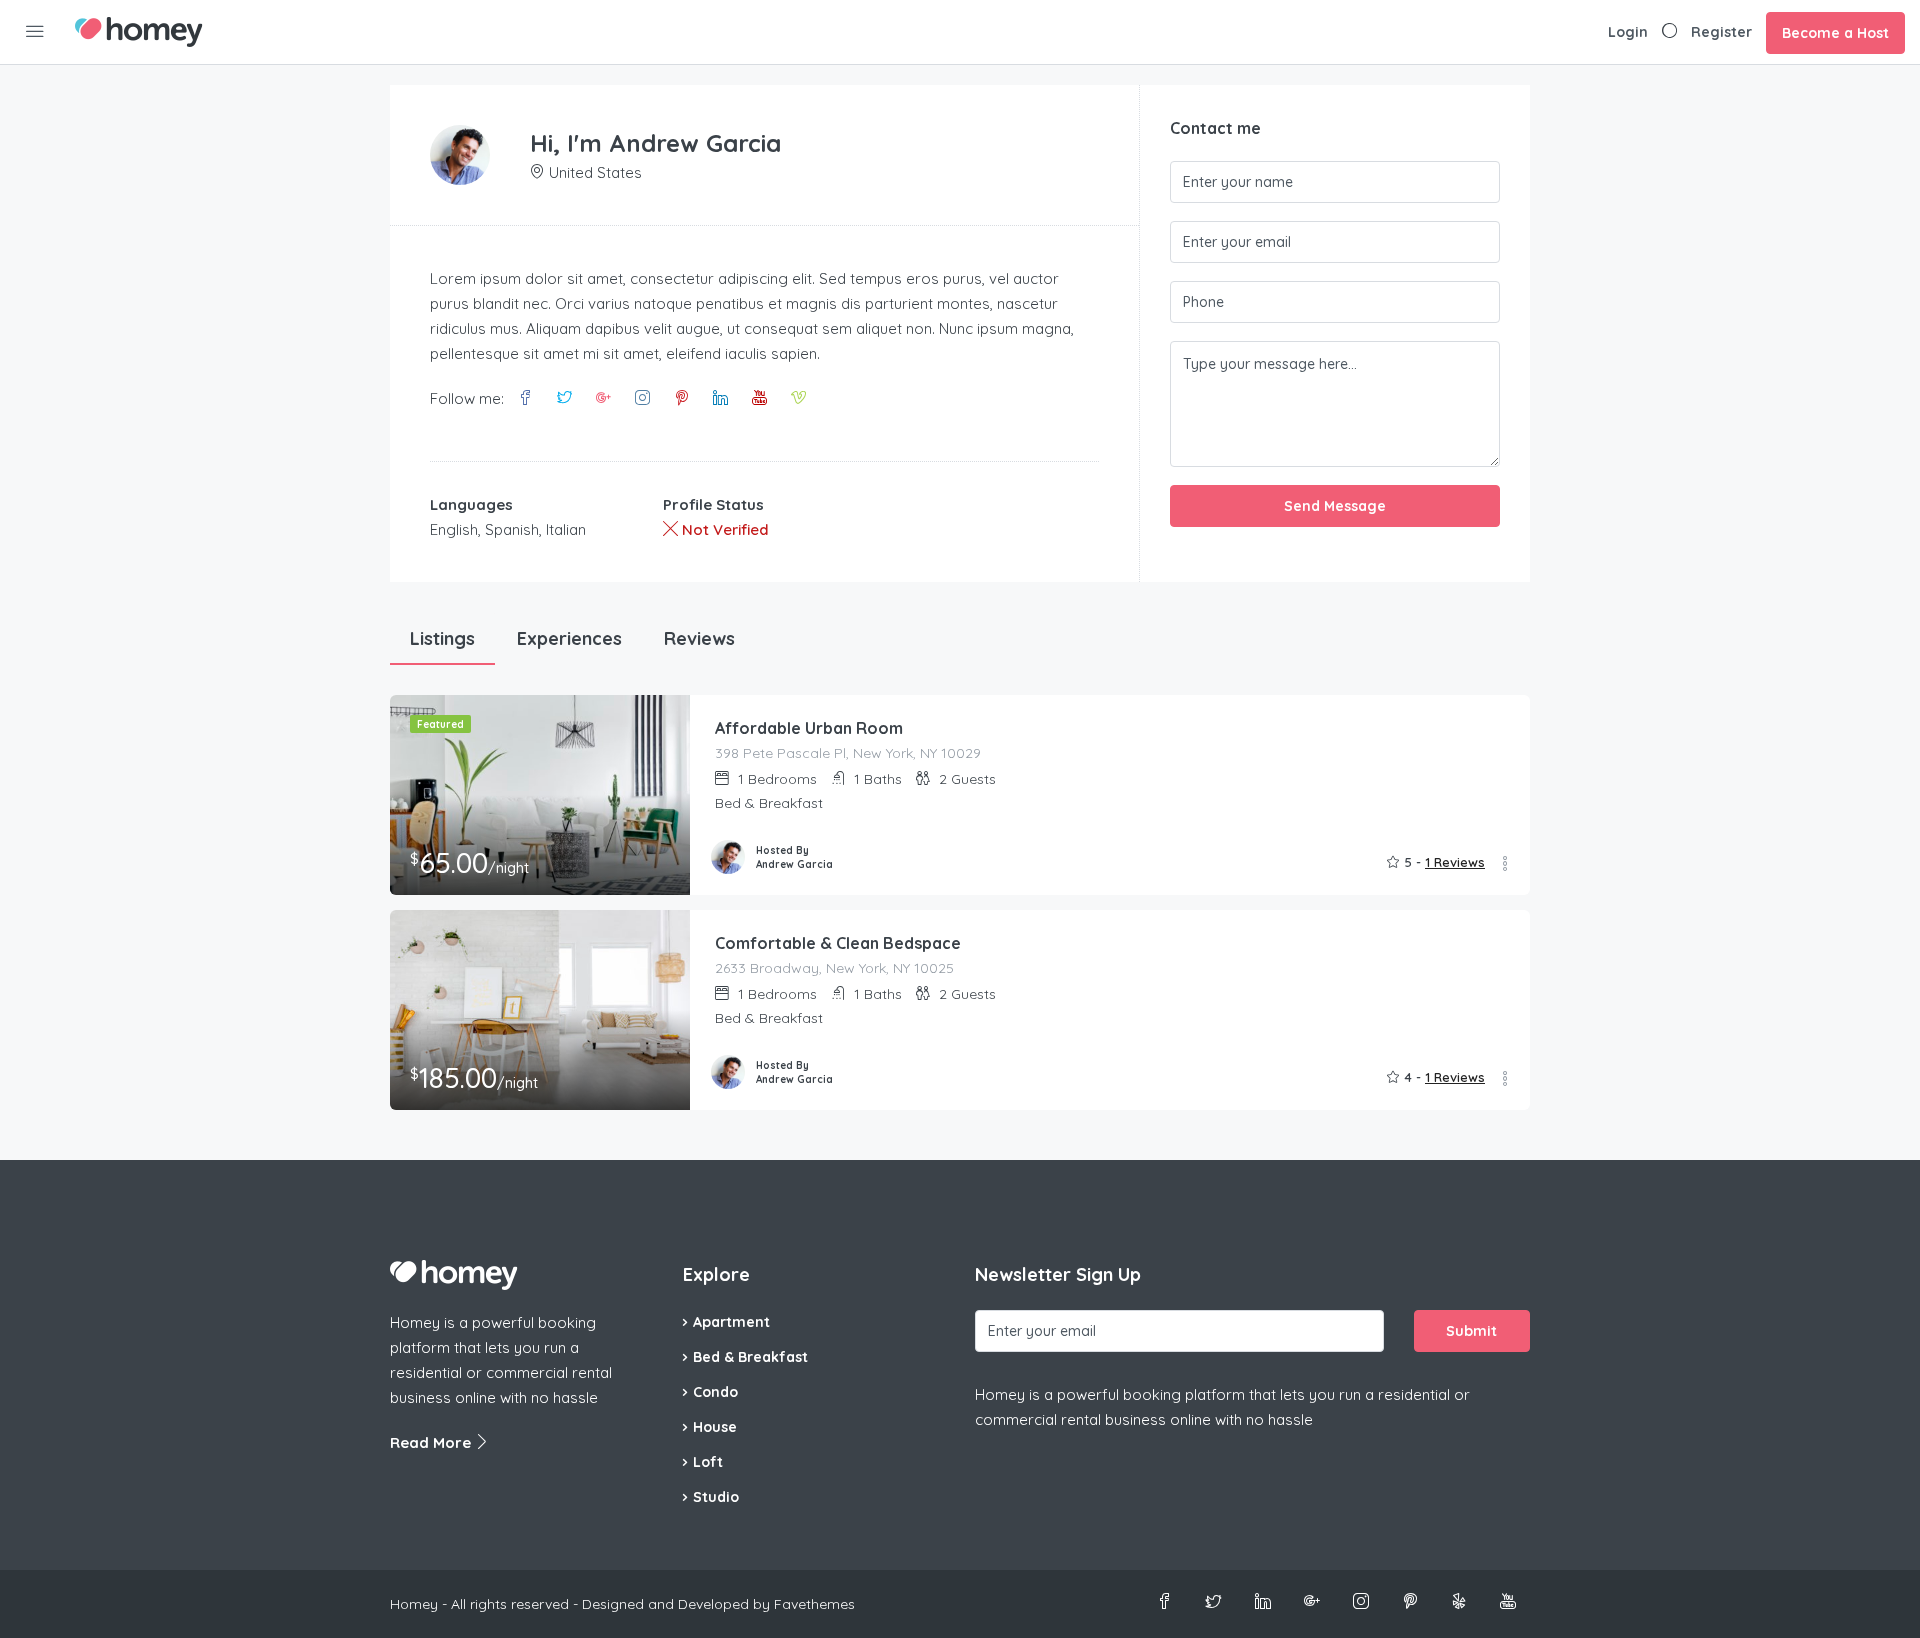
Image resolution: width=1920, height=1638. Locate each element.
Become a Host (1835, 33)
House (715, 1427)
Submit (1471, 1331)
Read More (432, 1442)
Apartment (731, 1322)
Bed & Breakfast (750, 1357)
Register (1721, 32)
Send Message (1335, 506)
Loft (708, 1462)
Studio (716, 1497)
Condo (715, 1392)
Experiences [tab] (569, 638)
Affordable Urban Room (809, 728)
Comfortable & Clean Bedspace (838, 943)
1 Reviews (1455, 862)
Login (1628, 32)
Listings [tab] (442, 638)
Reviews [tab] (699, 638)
